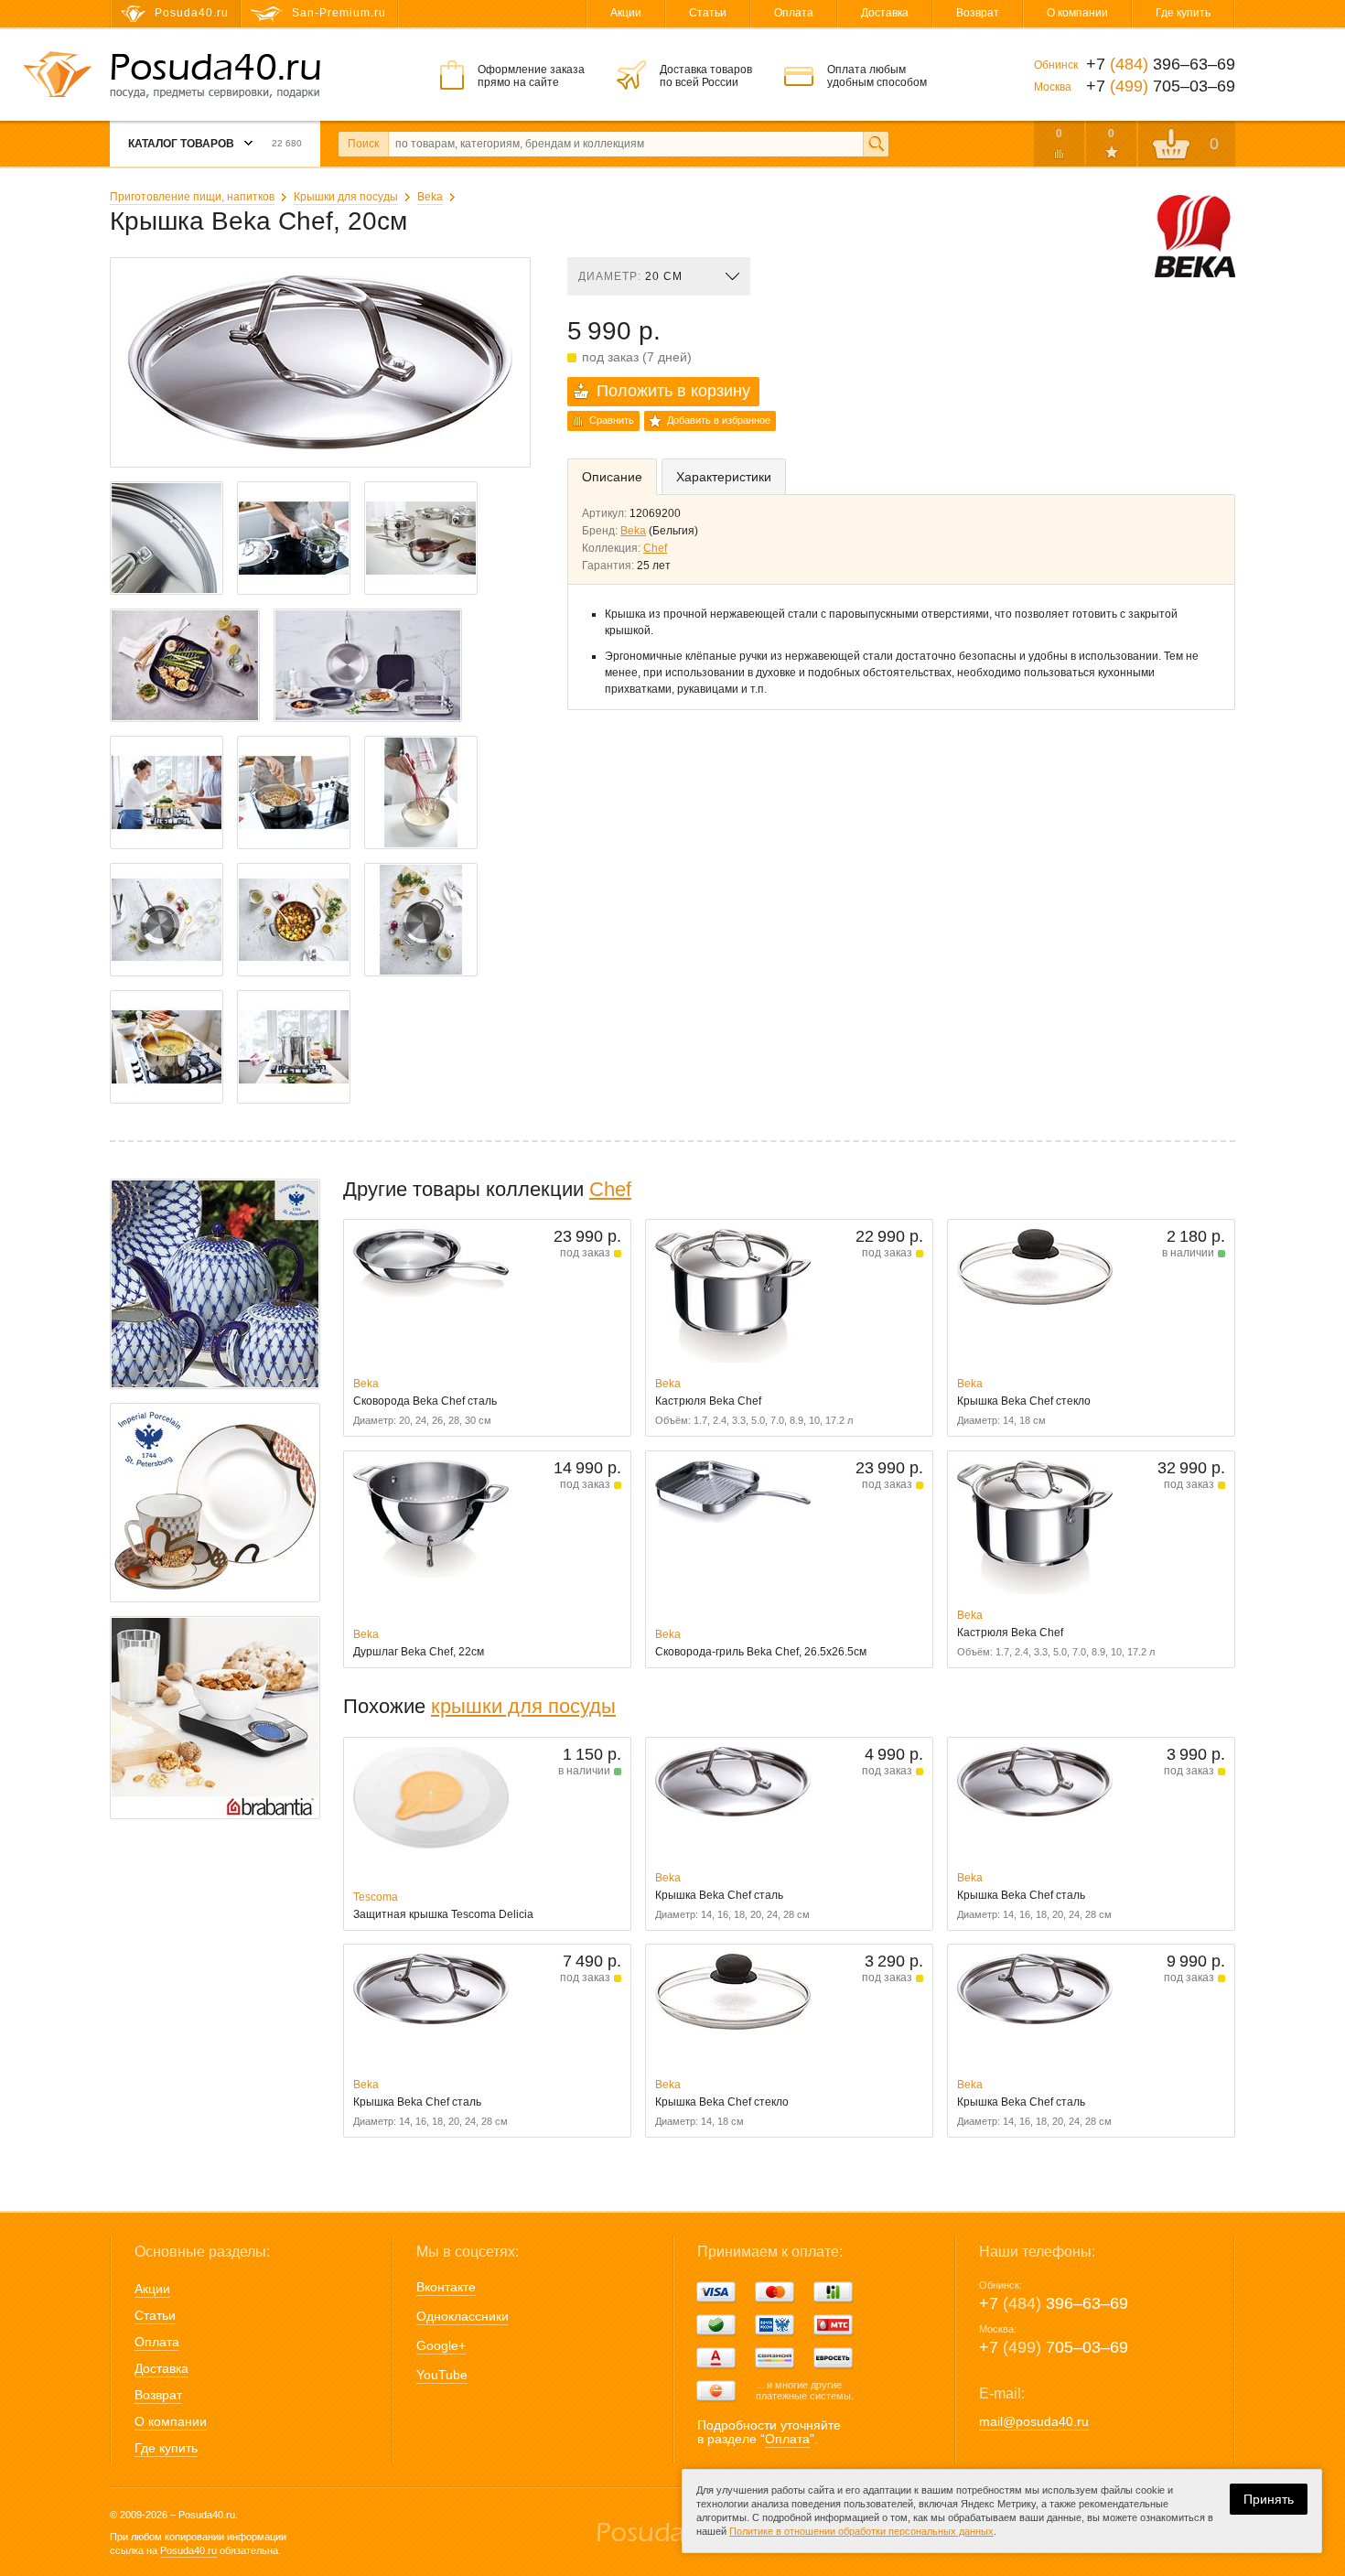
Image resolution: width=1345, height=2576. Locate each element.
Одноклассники (463, 2316)
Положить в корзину (673, 391)
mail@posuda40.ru (1034, 2421)
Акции (626, 13)
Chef (655, 548)
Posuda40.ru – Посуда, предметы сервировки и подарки (215, 76)
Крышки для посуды (346, 197)
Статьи (708, 13)
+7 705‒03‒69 (1054, 2347)
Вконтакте (446, 2287)
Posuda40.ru (188, 2550)
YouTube (442, 2375)
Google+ (441, 2345)
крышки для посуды (523, 1706)
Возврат (978, 13)
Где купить (1183, 13)
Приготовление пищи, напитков (192, 197)
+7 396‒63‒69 (1054, 2303)
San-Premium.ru (339, 13)
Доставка (885, 13)
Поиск (363, 144)
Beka (430, 197)
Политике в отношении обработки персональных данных (861, 2531)
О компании (1077, 13)
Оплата (794, 13)
